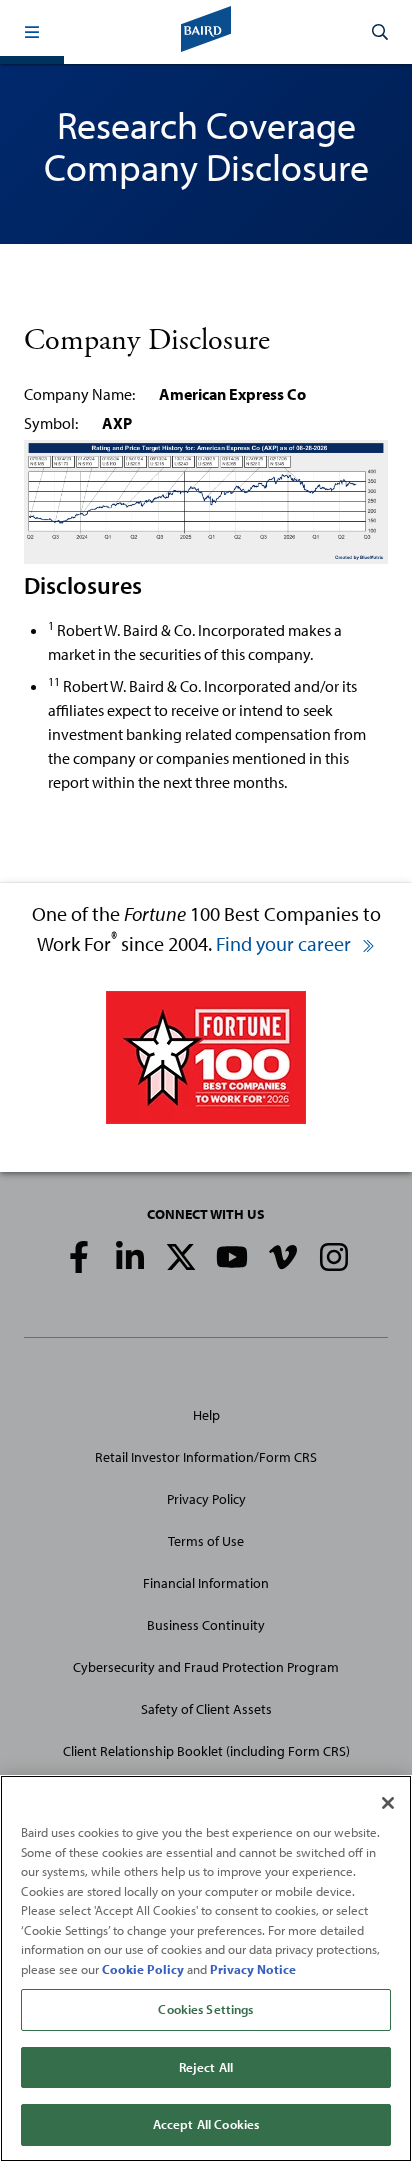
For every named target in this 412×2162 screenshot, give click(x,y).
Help (206, 1415)
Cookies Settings (205, 2009)
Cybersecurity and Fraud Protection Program (206, 1667)
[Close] (388, 1803)
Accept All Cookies (206, 2124)
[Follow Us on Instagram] (334, 1257)
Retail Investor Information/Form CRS (206, 1457)
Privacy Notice (253, 1969)
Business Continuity (206, 1625)
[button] (32, 32)
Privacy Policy (206, 1499)
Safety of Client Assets (206, 1709)
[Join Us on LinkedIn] (130, 1257)
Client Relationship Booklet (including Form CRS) (206, 1751)
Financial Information (206, 1583)
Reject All (206, 2067)
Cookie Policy (143, 1969)
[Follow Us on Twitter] (181, 1257)
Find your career (285, 943)
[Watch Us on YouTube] (232, 1257)
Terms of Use (206, 1541)
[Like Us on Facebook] (79, 1257)
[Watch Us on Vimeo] (283, 1257)
